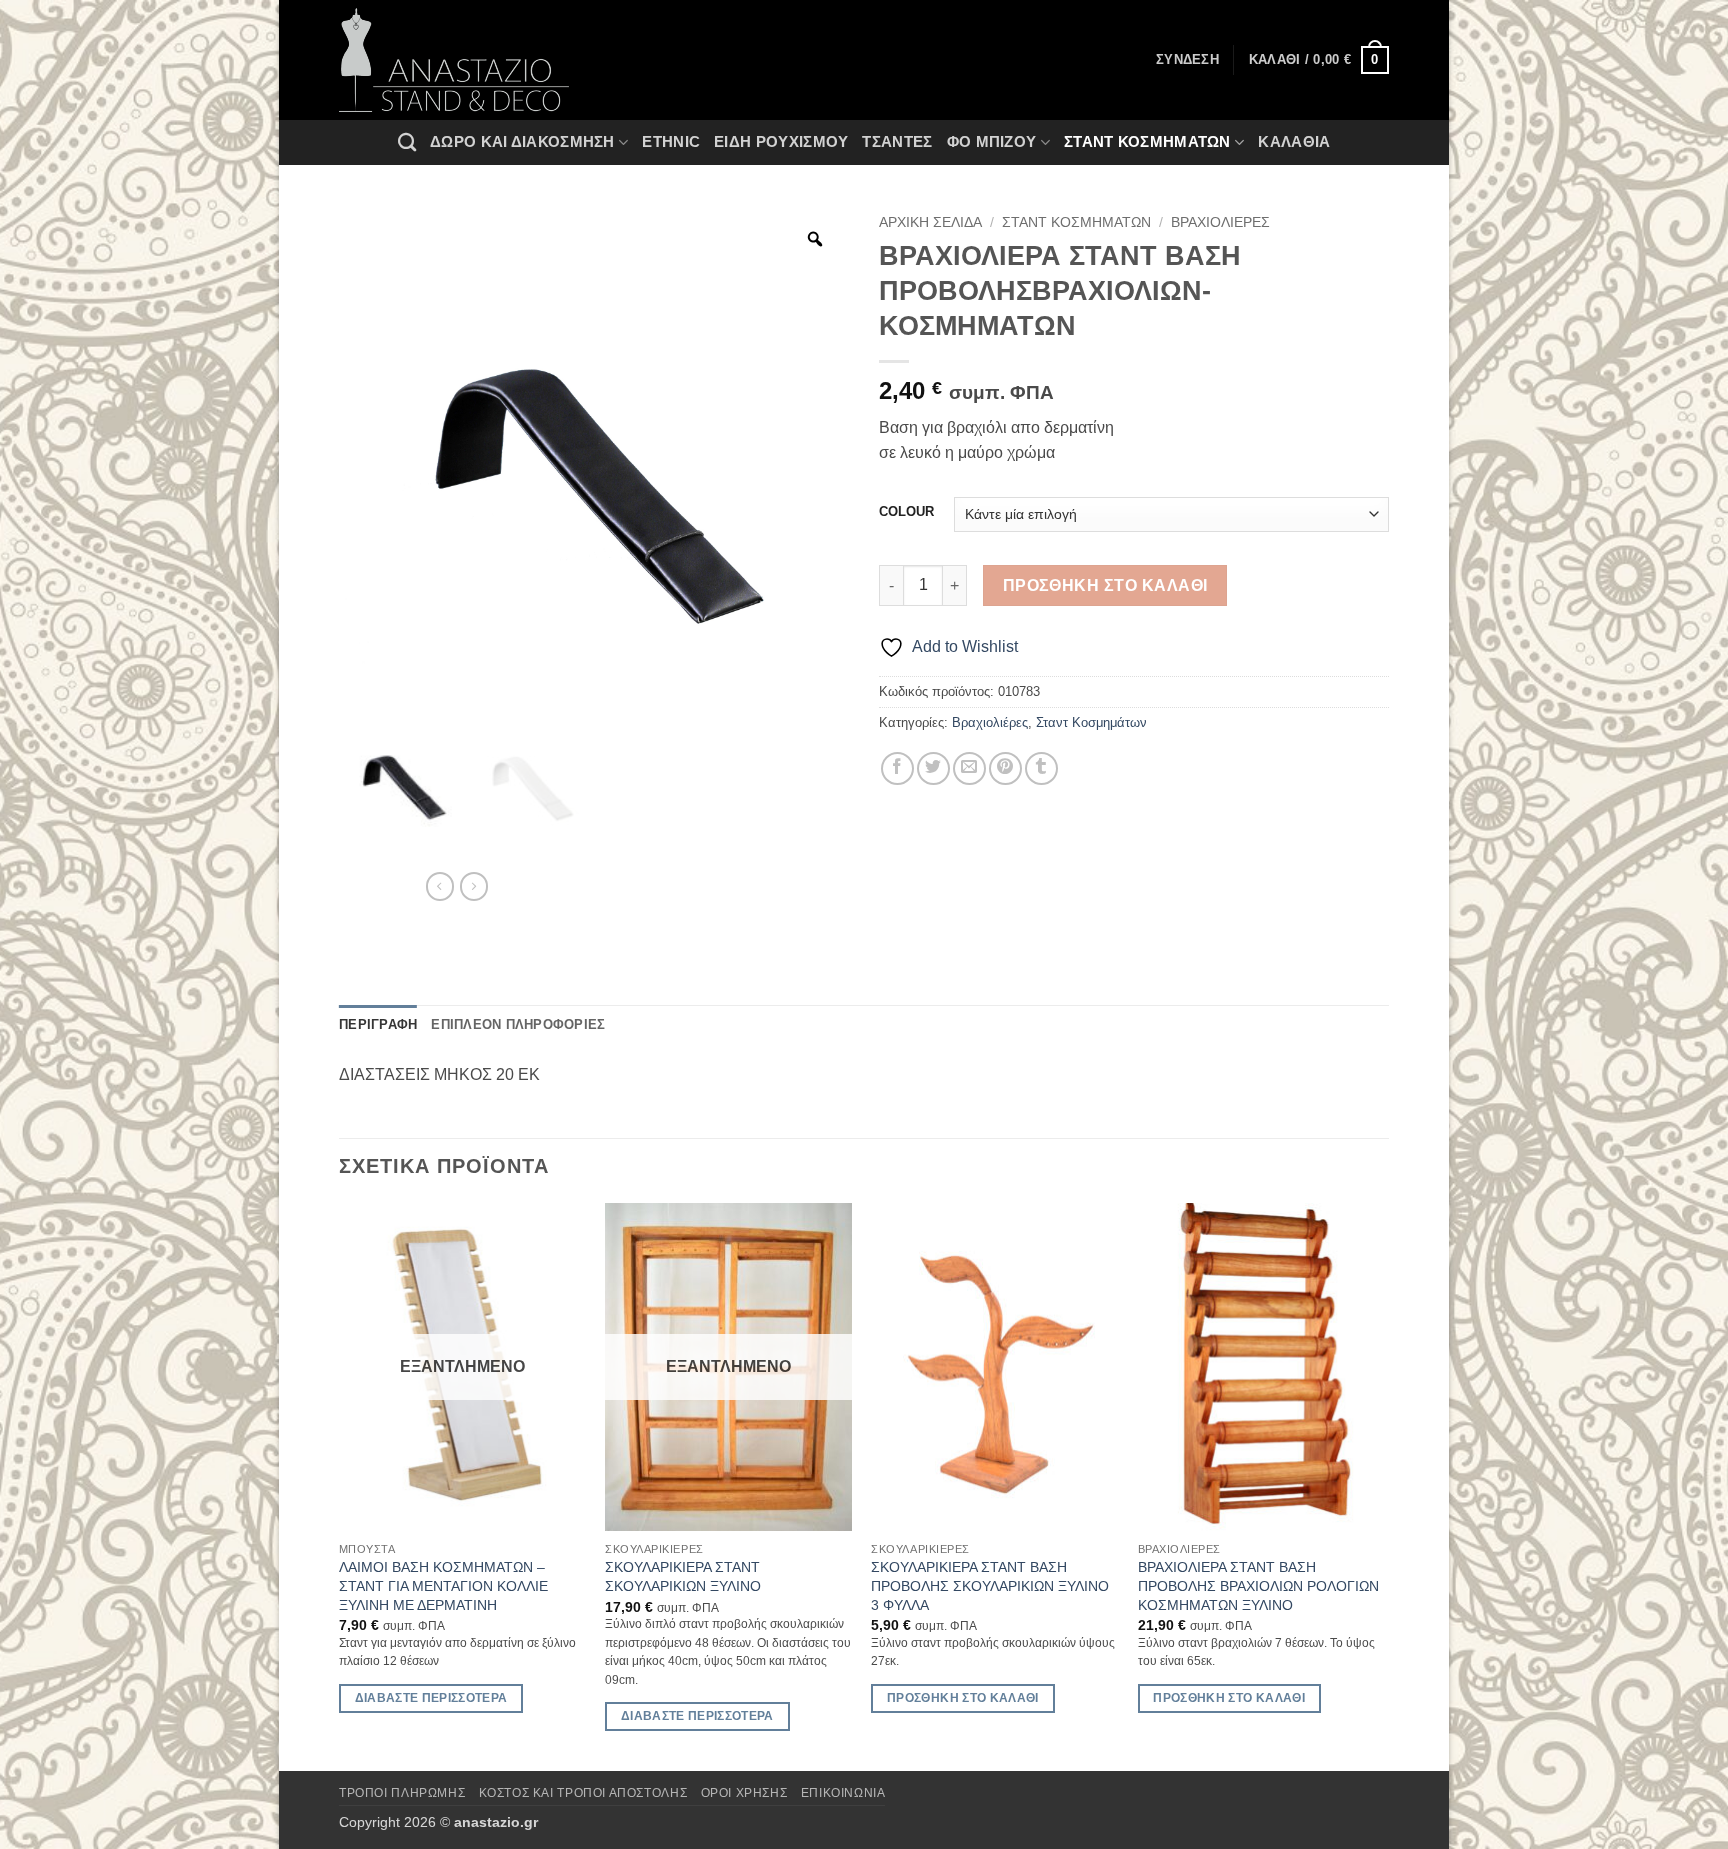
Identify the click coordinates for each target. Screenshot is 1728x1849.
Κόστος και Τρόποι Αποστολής (583, 1793)
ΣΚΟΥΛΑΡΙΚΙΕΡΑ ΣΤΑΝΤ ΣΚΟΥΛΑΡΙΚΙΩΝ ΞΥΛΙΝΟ (683, 1576)
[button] (1319, 60)
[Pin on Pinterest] (1005, 768)
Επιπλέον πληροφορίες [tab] (518, 1024)
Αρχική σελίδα (930, 222)
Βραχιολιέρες (1220, 222)
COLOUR (906, 512)
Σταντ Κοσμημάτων (1147, 141)
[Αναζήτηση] (407, 142)
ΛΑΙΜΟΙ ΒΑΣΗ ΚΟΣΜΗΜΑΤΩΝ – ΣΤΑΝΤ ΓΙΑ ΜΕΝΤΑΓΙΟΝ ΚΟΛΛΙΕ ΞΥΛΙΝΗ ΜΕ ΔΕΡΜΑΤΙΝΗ (443, 1585)
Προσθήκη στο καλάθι (1105, 585)
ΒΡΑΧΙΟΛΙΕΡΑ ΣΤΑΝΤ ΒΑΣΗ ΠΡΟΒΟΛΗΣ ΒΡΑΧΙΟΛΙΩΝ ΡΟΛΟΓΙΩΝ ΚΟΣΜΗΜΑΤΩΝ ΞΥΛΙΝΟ (1258, 1585)
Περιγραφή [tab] (378, 1024)
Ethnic (671, 141)
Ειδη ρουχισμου (781, 141)
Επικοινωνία (843, 1793)
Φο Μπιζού (992, 141)
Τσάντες (897, 141)
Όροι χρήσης (744, 1793)
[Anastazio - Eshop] (454, 60)
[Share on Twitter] (933, 768)
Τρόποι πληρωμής (402, 1793)
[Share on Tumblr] (1041, 768)
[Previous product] (474, 886)
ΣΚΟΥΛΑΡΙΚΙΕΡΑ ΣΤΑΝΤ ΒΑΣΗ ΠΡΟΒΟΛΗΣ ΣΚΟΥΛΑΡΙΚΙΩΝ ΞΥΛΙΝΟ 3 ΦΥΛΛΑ (990, 1585)
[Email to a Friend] (969, 768)
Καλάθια (1294, 141)
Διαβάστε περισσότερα (431, 1698)
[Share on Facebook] (897, 768)
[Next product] (440, 886)
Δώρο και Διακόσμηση (522, 141)
